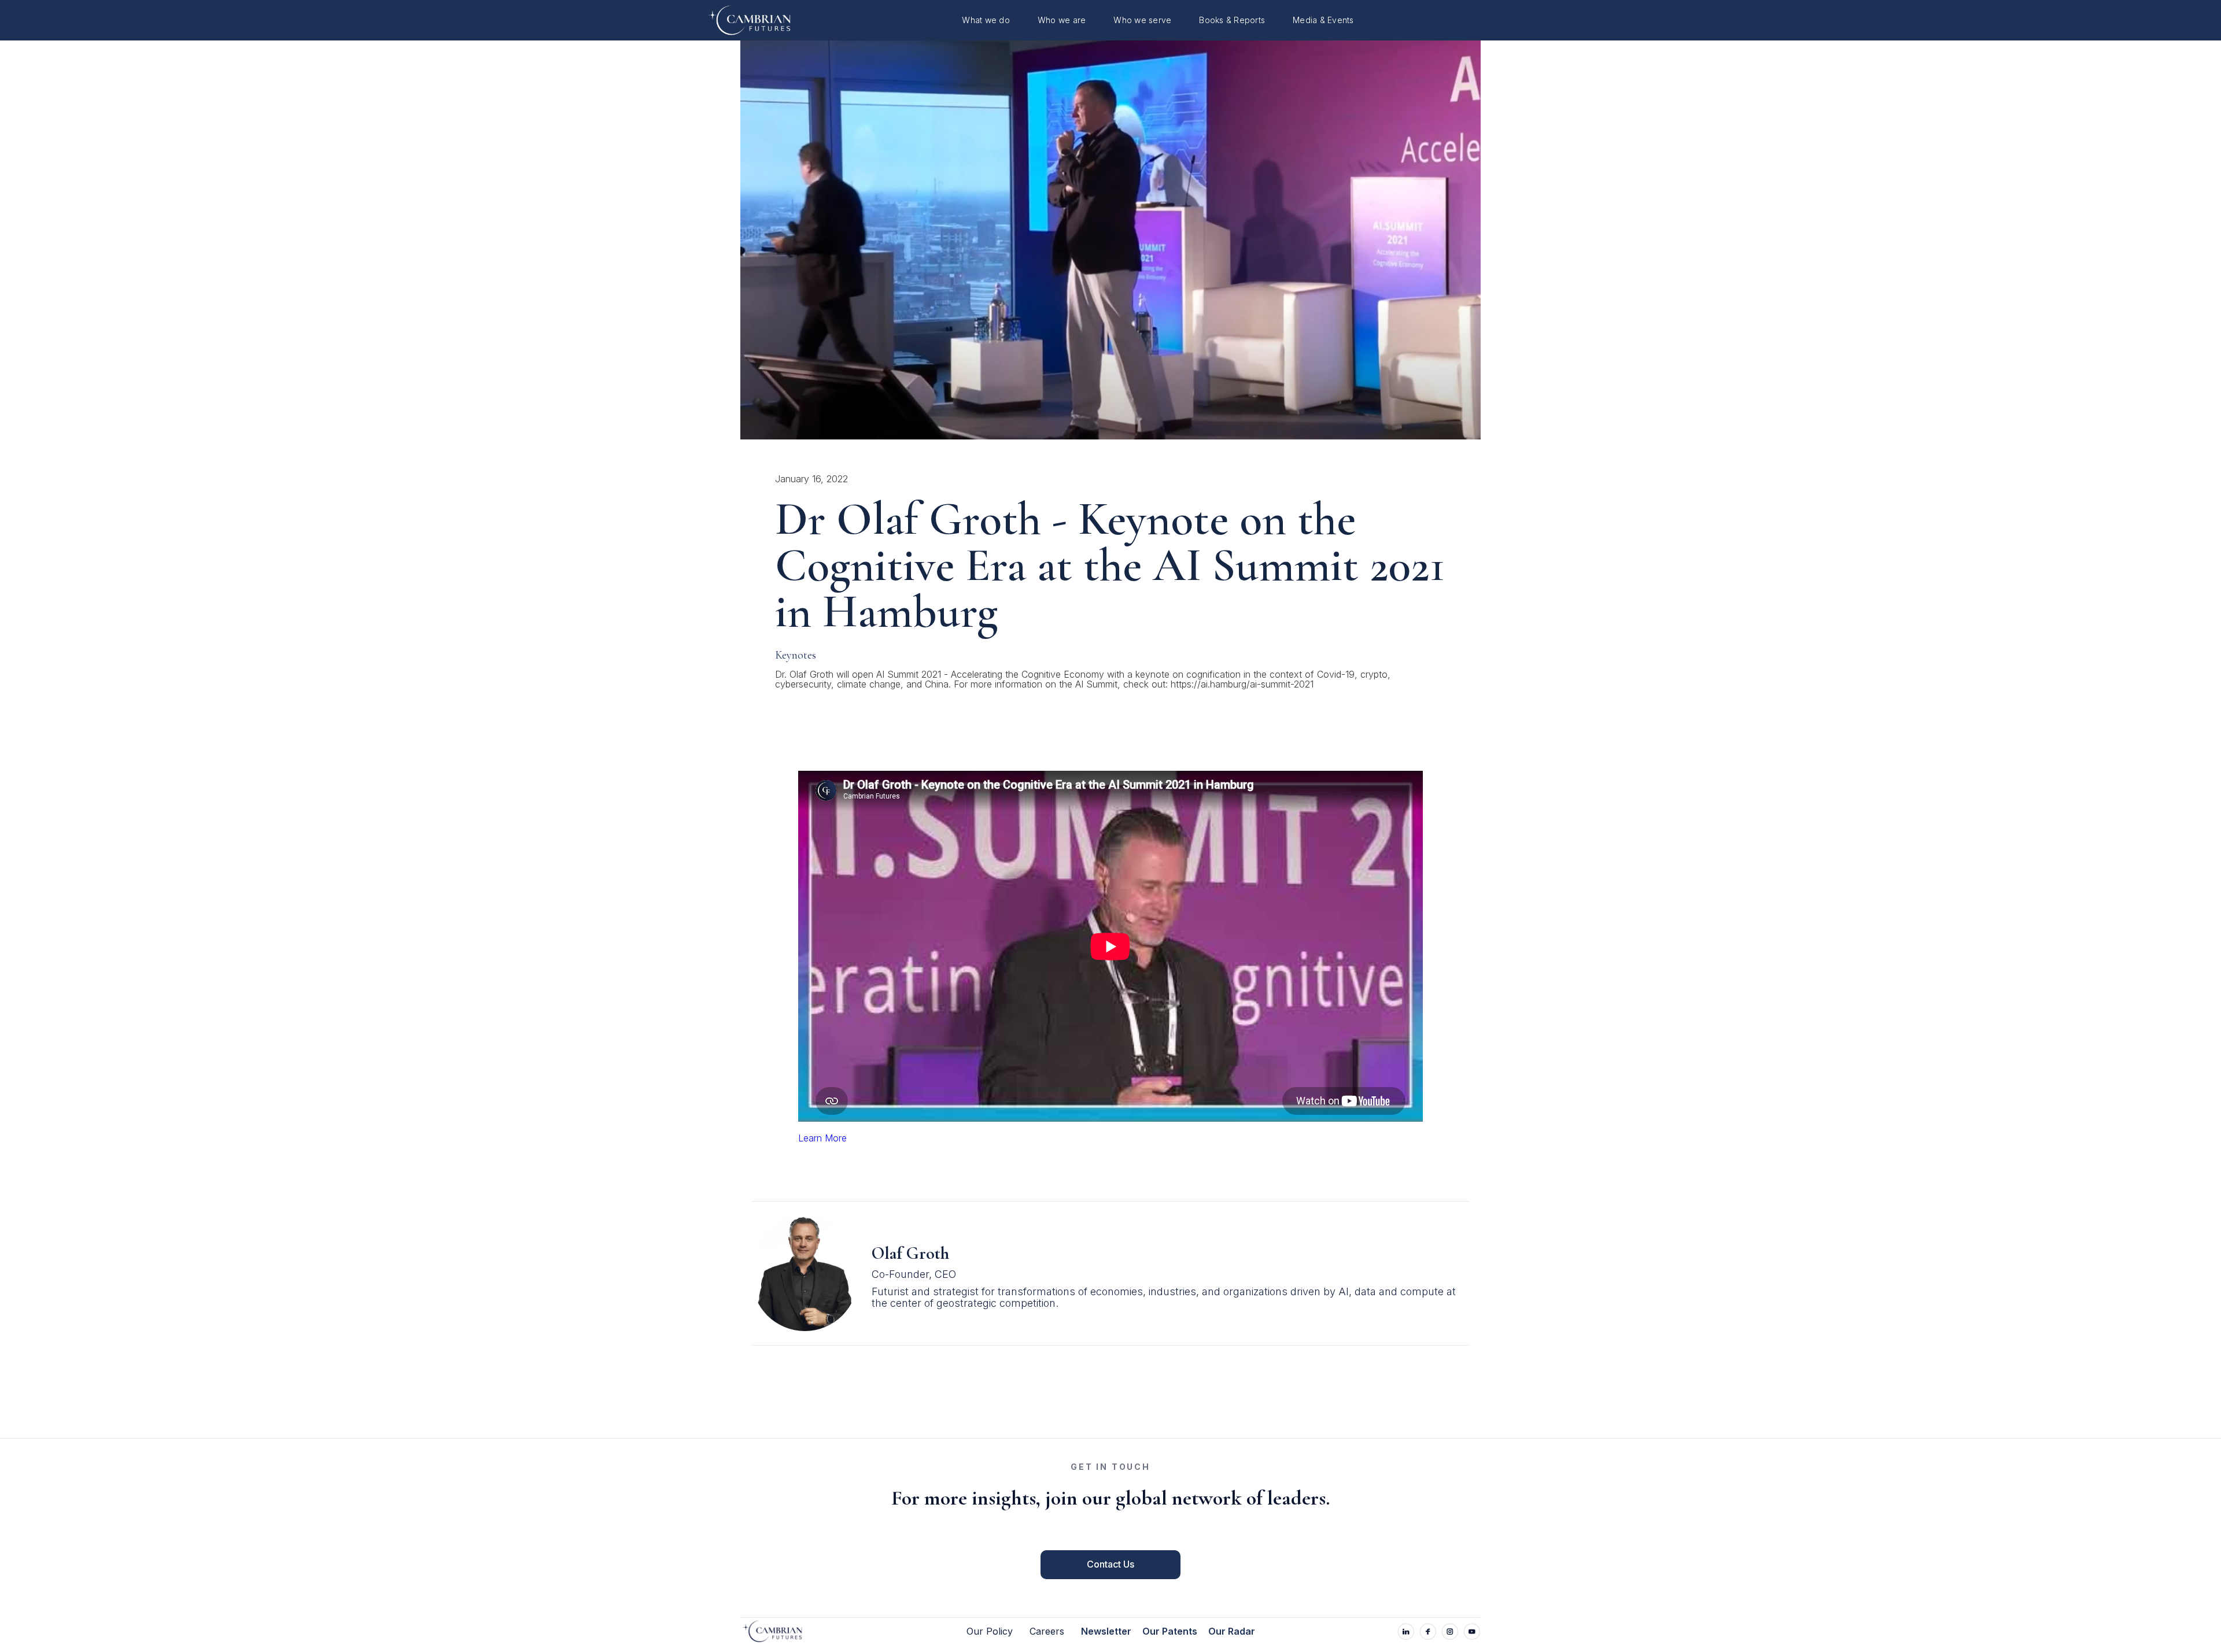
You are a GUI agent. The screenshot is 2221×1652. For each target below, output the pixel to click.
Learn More (822, 1138)
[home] (743, 21)
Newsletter (1106, 1632)
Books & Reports (1232, 20)
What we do (986, 20)
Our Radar (1232, 1632)
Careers (1047, 1632)
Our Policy (990, 1632)
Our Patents (1170, 1632)
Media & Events (1323, 20)
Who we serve (1142, 20)
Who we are (1062, 20)
